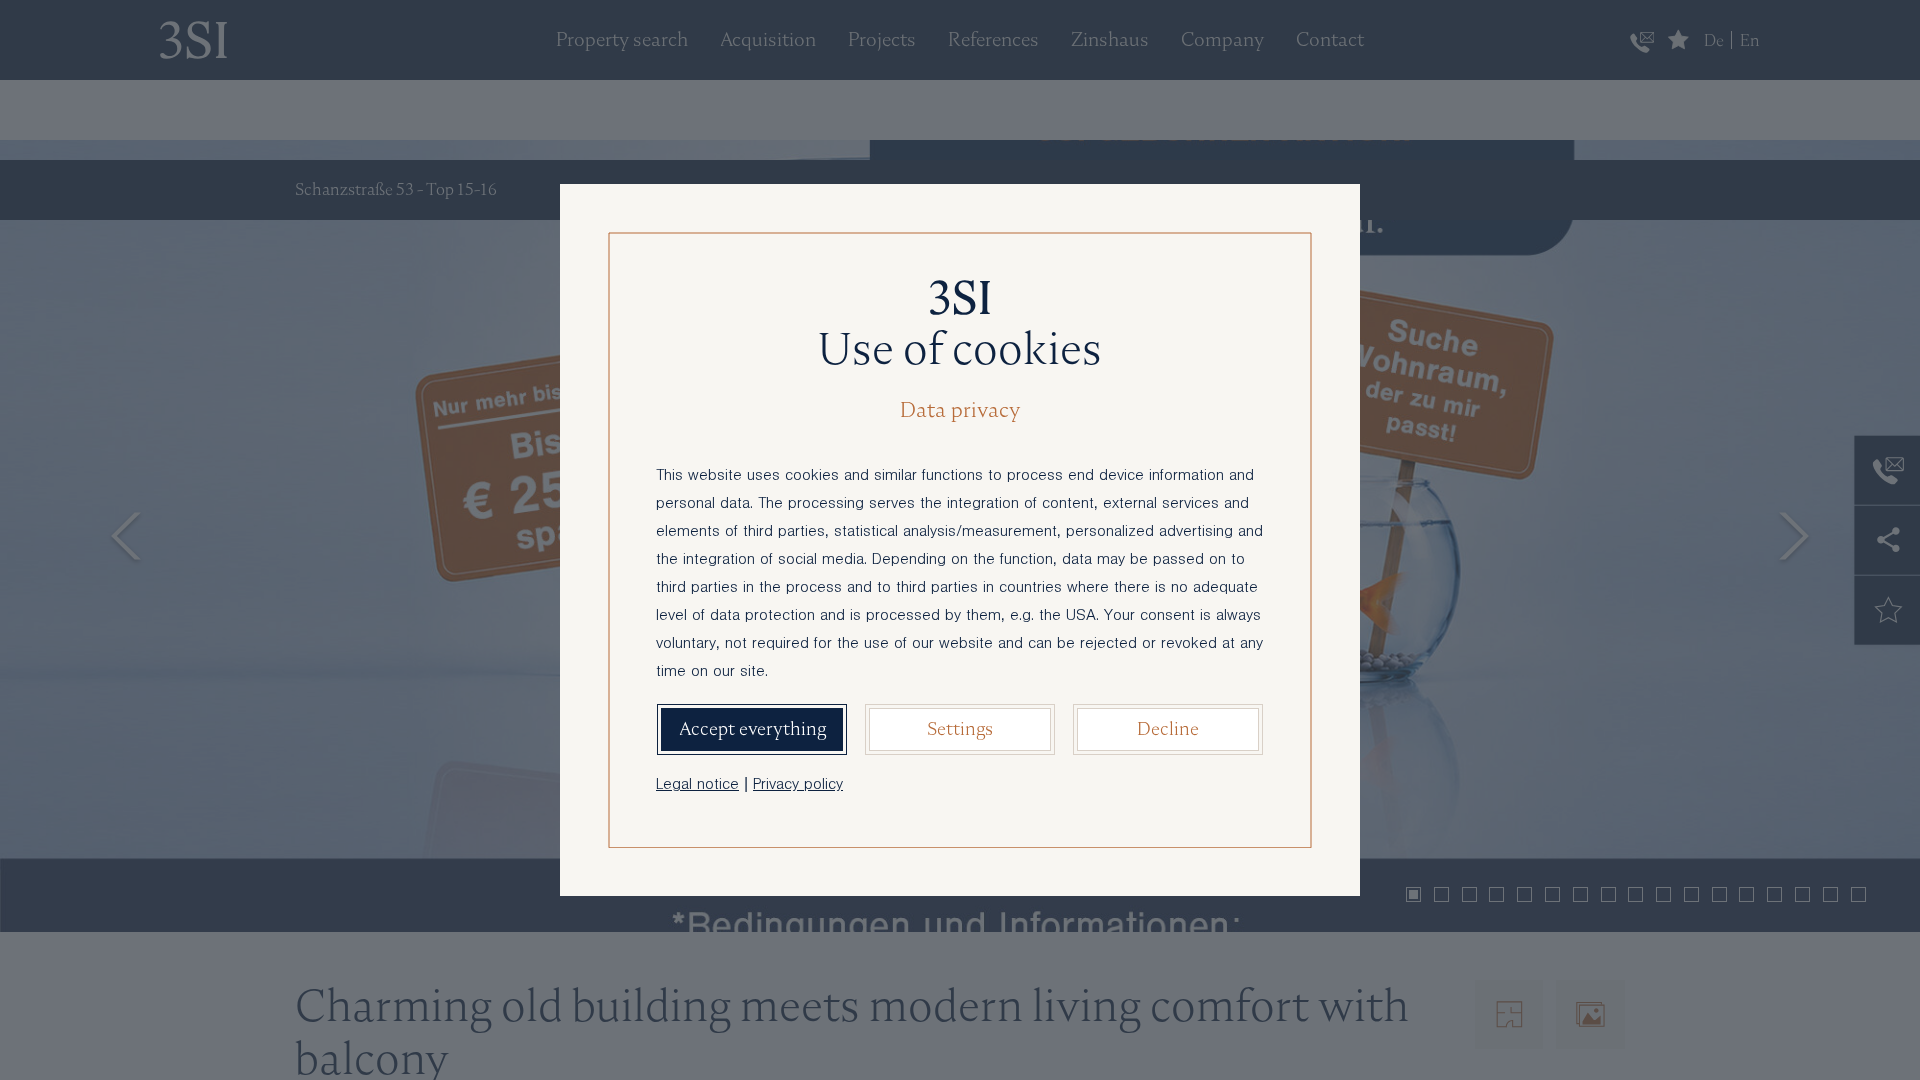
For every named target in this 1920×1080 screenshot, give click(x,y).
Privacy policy (798, 786)
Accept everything (752, 728)
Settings (960, 728)
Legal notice (697, 786)
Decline (1168, 728)
